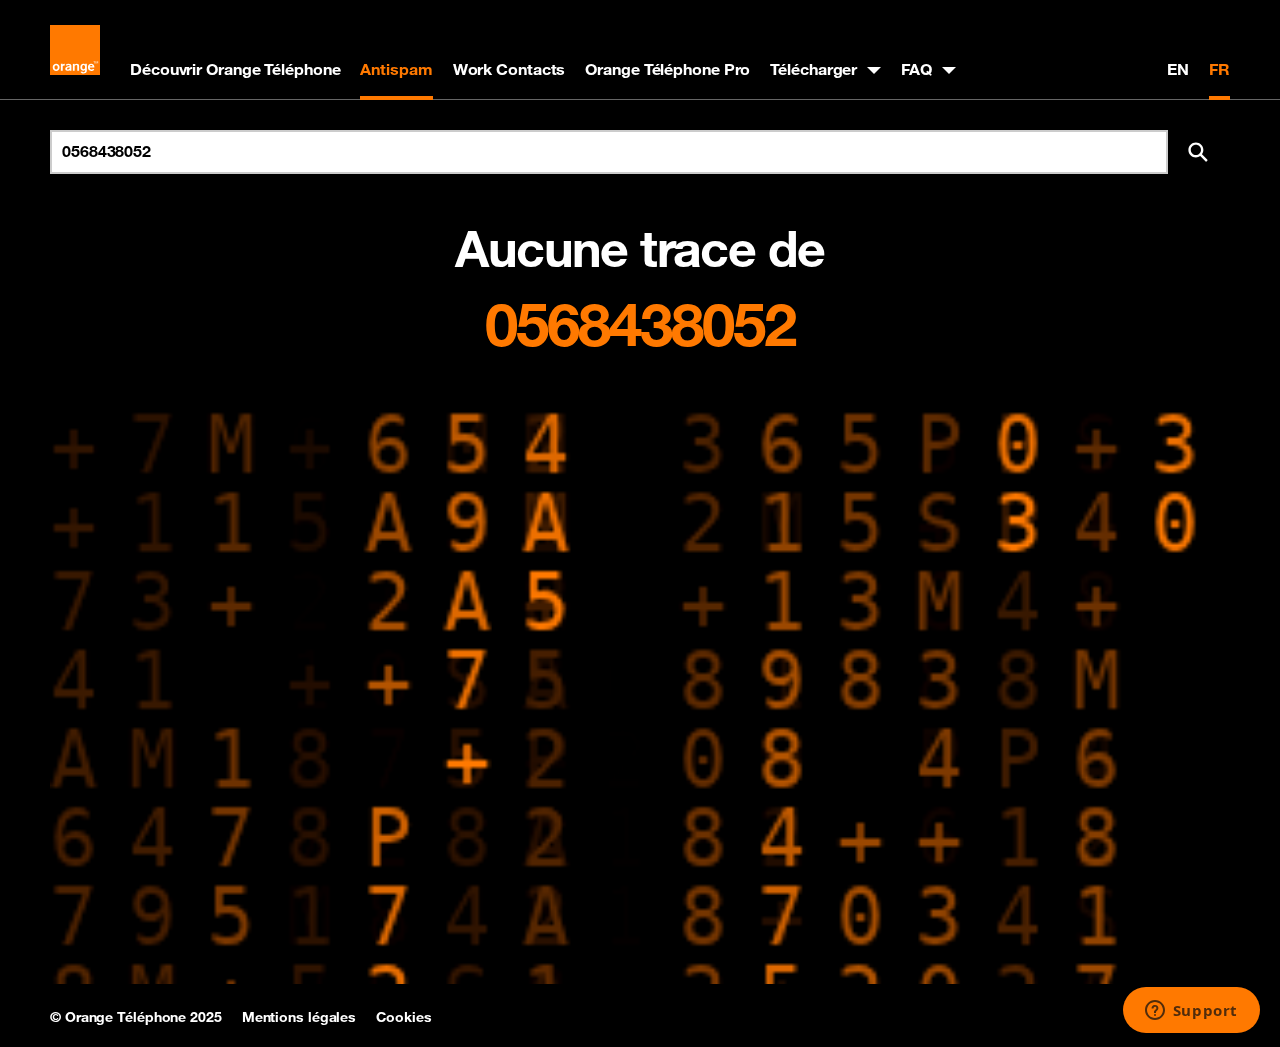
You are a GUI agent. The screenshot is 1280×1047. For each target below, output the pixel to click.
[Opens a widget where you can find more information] (1191, 1012)
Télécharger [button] (813, 69)
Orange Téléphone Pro (667, 69)
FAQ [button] (916, 69)
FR (1219, 69)
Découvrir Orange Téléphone (235, 69)
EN (1178, 69)
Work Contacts (509, 69)
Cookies (403, 1017)
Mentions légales (299, 1017)
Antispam (396, 69)
